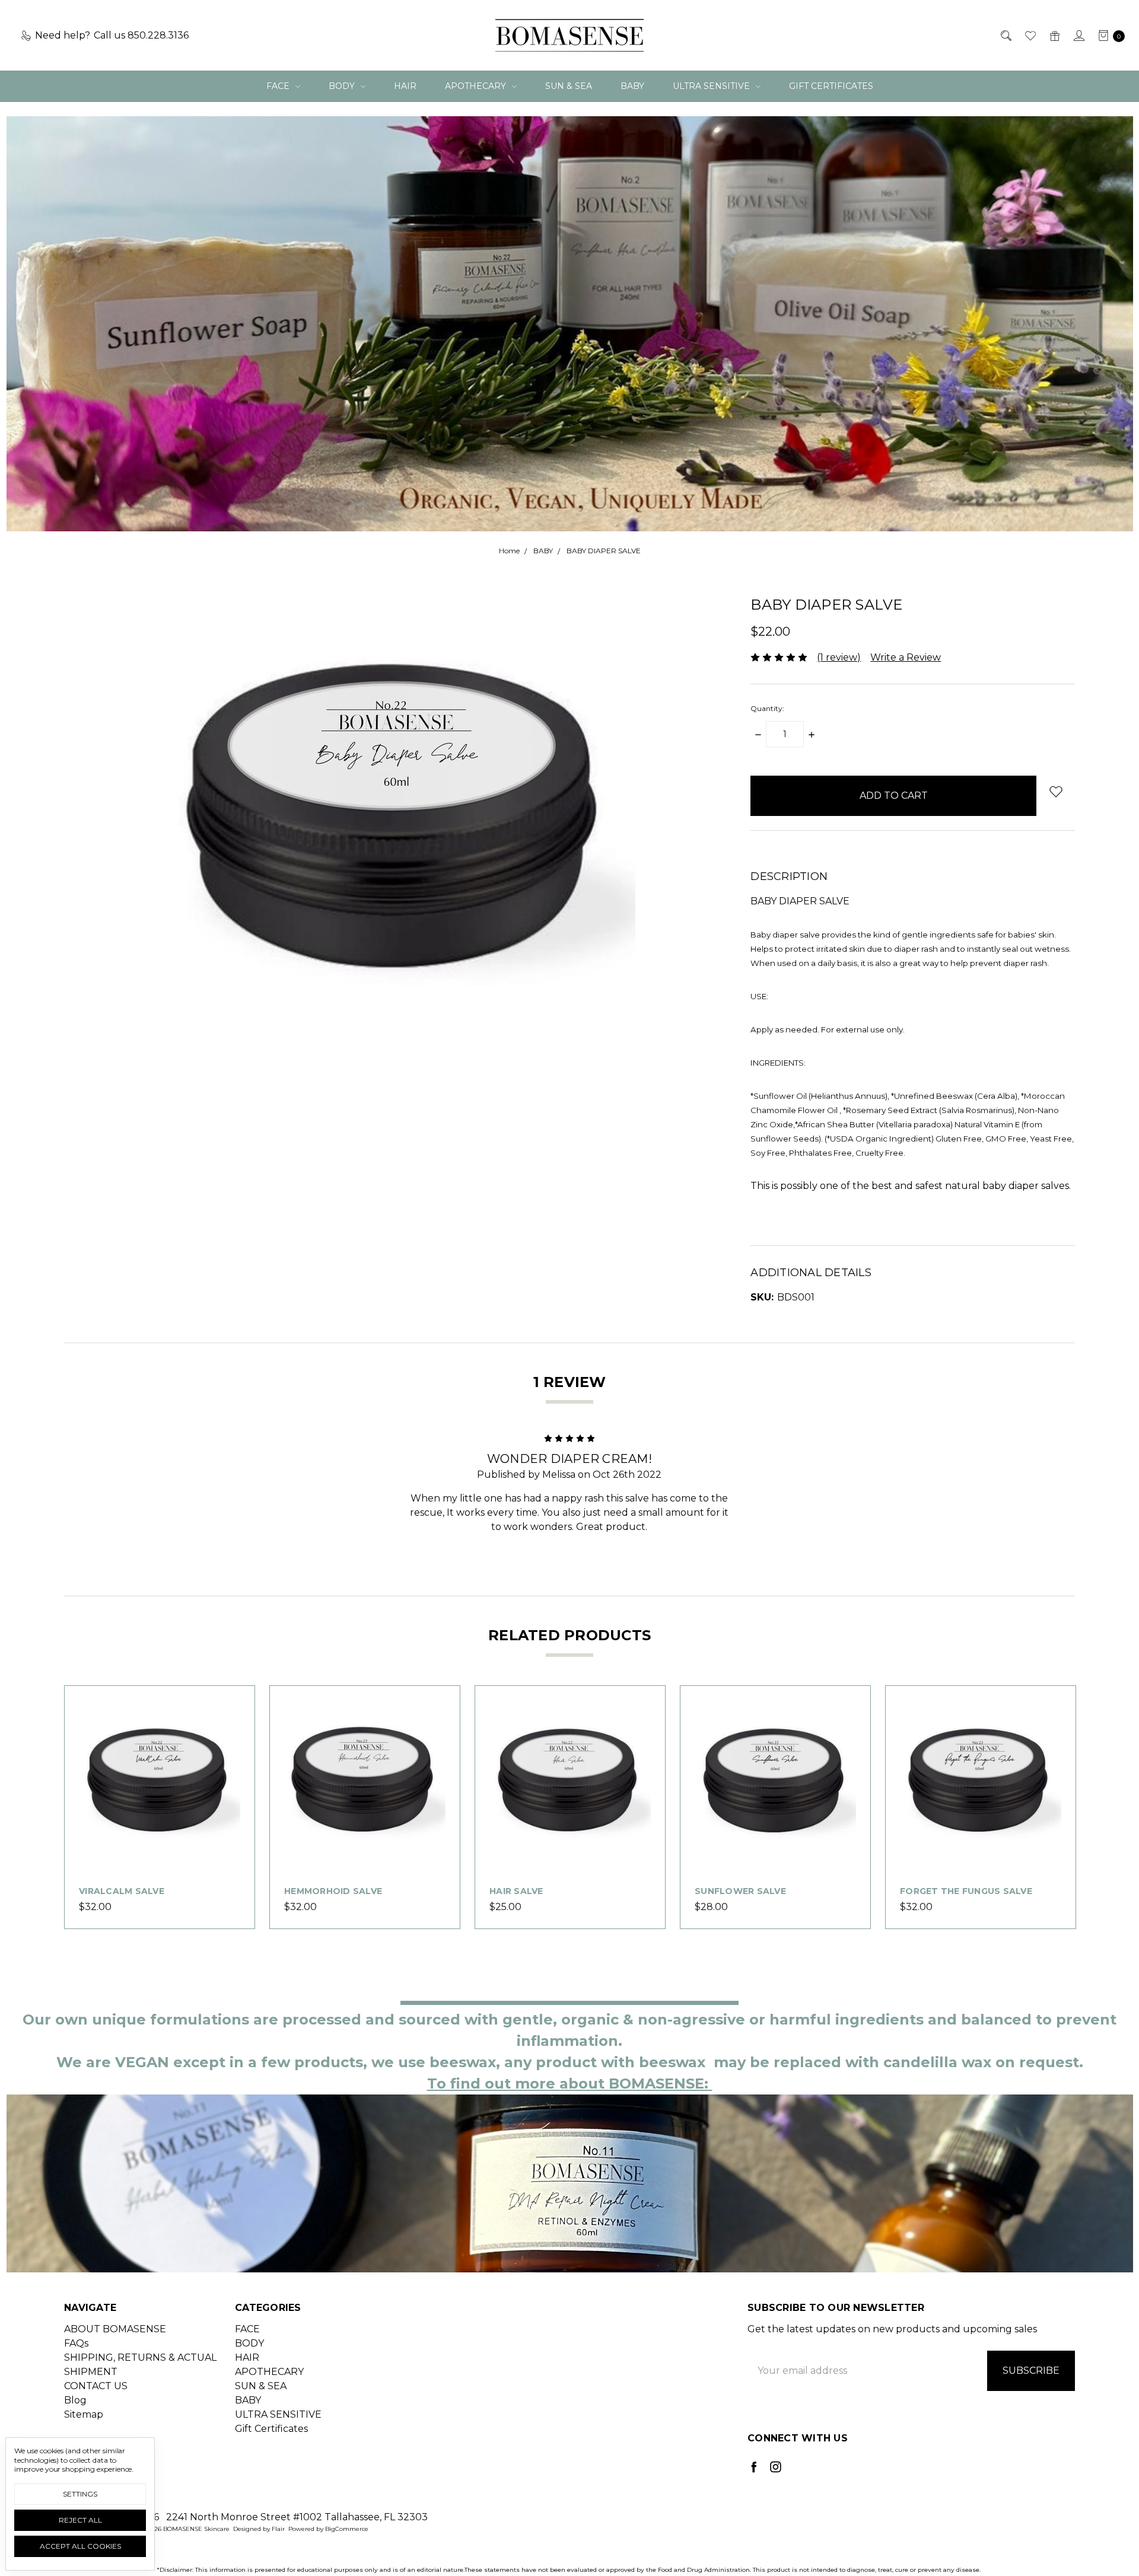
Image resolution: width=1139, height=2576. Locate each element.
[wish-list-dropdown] (1056, 791)
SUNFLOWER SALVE (740, 1891)
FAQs (76, 2343)
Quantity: (767, 708)
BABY (632, 86)
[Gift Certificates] (1054, 36)
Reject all (80, 2520)
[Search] (1005, 36)
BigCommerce (347, 2529)
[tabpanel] (160, 1807)
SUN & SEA (569, 86)
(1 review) (839, 657)
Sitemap (84, 2414)
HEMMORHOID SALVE (333, 1891)
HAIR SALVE (516, 1891)
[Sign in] (1078, 36)
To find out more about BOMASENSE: (570, 2084)
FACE (279, 86)
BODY (343, 86)
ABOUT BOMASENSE (115, 2329)
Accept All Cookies (80, 2546)
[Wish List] (1030, 36)
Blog (75, 2400)
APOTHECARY (477, 86)
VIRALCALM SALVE (122, 1891)
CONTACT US (96, 2386)
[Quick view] (233, 1707)
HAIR (405, 86)
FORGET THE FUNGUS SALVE (966, 1891)
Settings (80, 2494)
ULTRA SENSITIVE (712, 86)
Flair (278, 2529)
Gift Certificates (831, 86)
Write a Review (906, 657)
